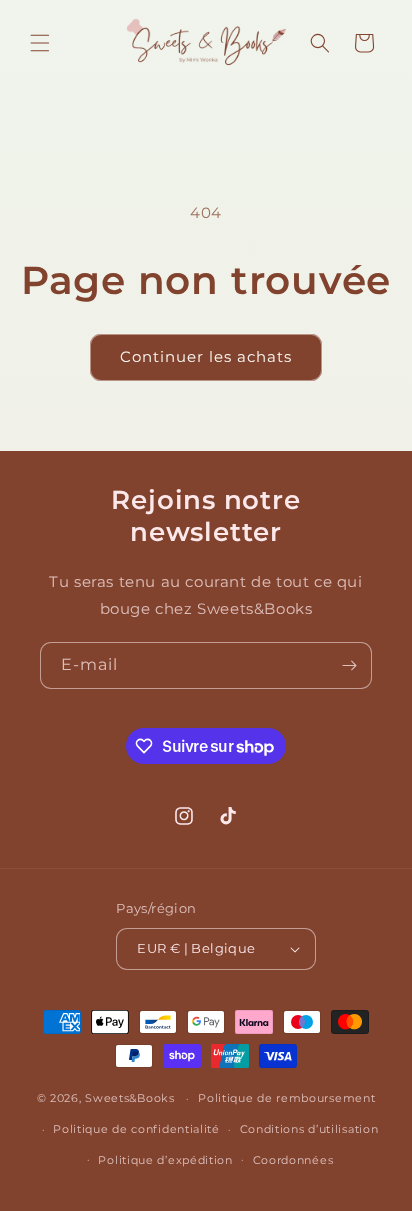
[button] (40, 43)
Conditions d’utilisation (309, 1129)
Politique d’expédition (165, 1160)
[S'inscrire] (349, 665)
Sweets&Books (129, 1098)
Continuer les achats (206, 356)
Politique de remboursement (286, 1098)
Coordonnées (293, 1160)
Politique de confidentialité (136, 1129)
